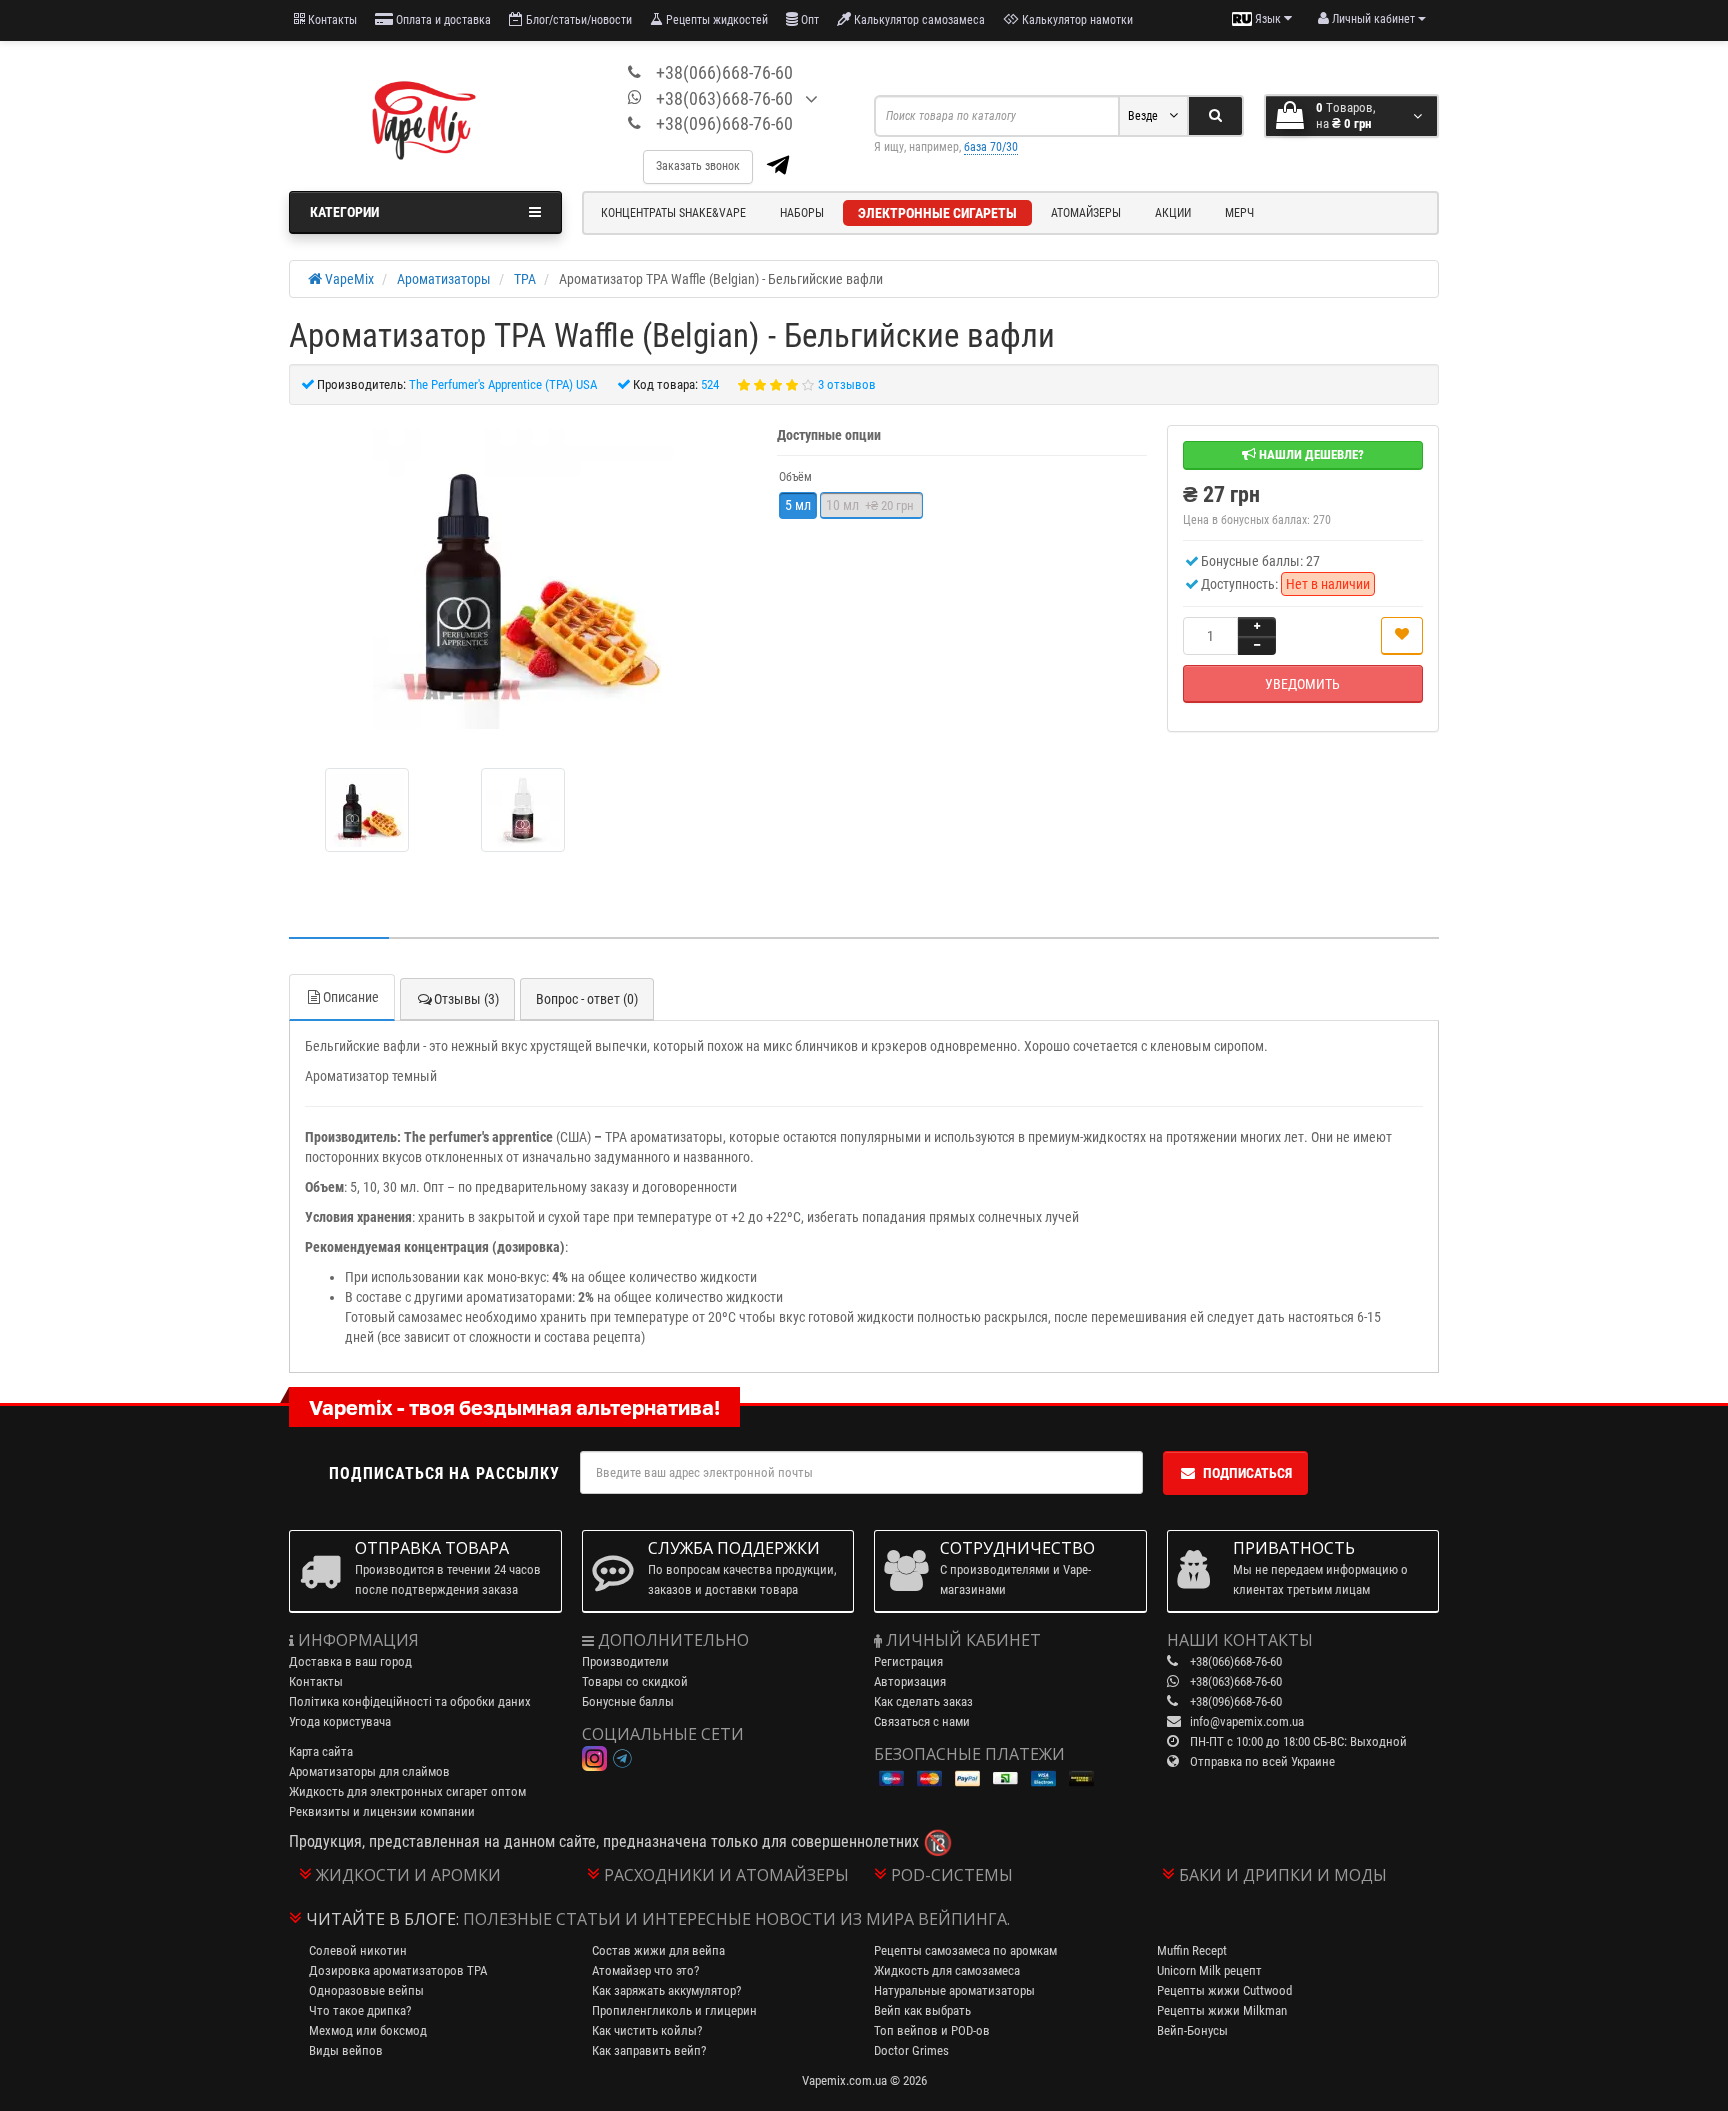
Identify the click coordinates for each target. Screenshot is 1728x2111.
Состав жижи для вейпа (658, 1950)
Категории (344, 212)
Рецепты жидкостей (715, 20)
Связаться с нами (922, 1721)
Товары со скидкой (635, 1681)
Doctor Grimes (911, 2050)
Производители (625, 1661)
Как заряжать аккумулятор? (666, 1990)
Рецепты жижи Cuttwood (1224, 1990)
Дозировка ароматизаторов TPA (398, 1970)
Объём (795, 477)
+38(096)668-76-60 (724, 123)
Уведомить (1302, 684)
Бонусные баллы (628, 1701)
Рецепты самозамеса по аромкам (965, 1950)
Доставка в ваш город (350, 1661)
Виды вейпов (346, 2050)
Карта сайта (321, 1751)
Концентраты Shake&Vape (673, 213)
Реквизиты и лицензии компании (382, 1811)
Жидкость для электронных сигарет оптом (407, 1791)
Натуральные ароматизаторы (954, 1990)
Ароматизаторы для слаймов (369, 1771)
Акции (1173, 213)
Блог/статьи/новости (577, 20)
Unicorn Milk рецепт (1209, 1970)
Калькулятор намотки (1076, 20)
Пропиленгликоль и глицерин (674, 2010)
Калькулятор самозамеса (918, 20)
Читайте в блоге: (382, 1919)
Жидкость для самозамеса (947, 1970)
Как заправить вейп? (649, 2050)
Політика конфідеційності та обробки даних (410, 1701)
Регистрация (908, 1661)
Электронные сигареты (937, 213)
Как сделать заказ (923, 1701)
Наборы (802, 213)
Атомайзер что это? (645, 1970)
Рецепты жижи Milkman (1222, 2010)
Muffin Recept (1192, 1950)
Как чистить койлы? (647, 2030)
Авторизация (910, 1681)
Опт (808, 20)
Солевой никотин (358, 1950)
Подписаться (1247, 1473)
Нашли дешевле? (1310, 454)
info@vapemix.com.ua (1247, 1721)
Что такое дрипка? (360, 2010)
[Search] (1215, 116)
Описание (351, 997)
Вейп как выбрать (922, 2010)
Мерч (1239, 213)
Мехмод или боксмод (368, 2030)
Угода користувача (340, 1721)
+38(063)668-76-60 (724, 98)
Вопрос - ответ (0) (587, 999)
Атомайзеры (1086, 213)
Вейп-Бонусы (1192, 2030)
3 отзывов (847, 384)
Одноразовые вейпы (366, 1990)
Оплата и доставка (442, 20)
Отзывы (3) (466, 999)
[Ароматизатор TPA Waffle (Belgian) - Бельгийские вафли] (523, 579)
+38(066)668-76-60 (724, 72)
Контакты (331, 20)
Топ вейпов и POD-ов (932, 2030)
